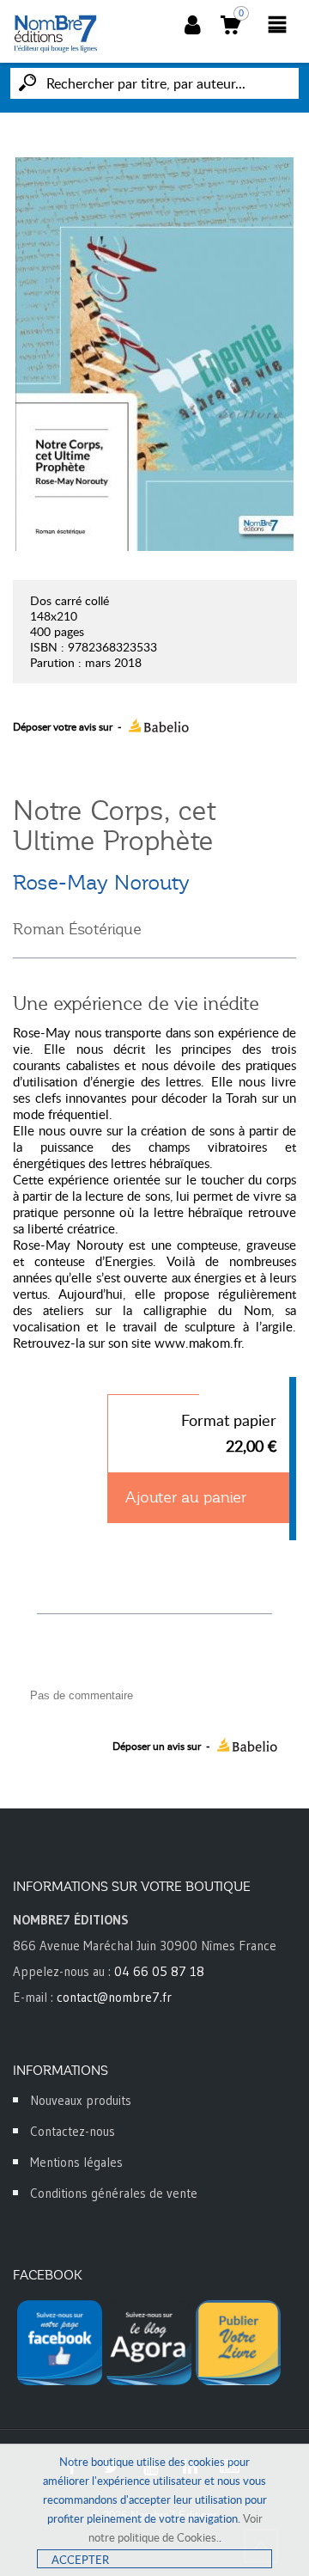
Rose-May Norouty (101, 883)
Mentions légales (76, 2162)
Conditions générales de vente (114, 2193)
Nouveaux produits (81, 2100)
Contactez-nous (73, 2131)
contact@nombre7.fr (114, 1997)
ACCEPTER (80, 2560)
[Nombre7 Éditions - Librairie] (56, 34)
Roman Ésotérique (77, 929)
